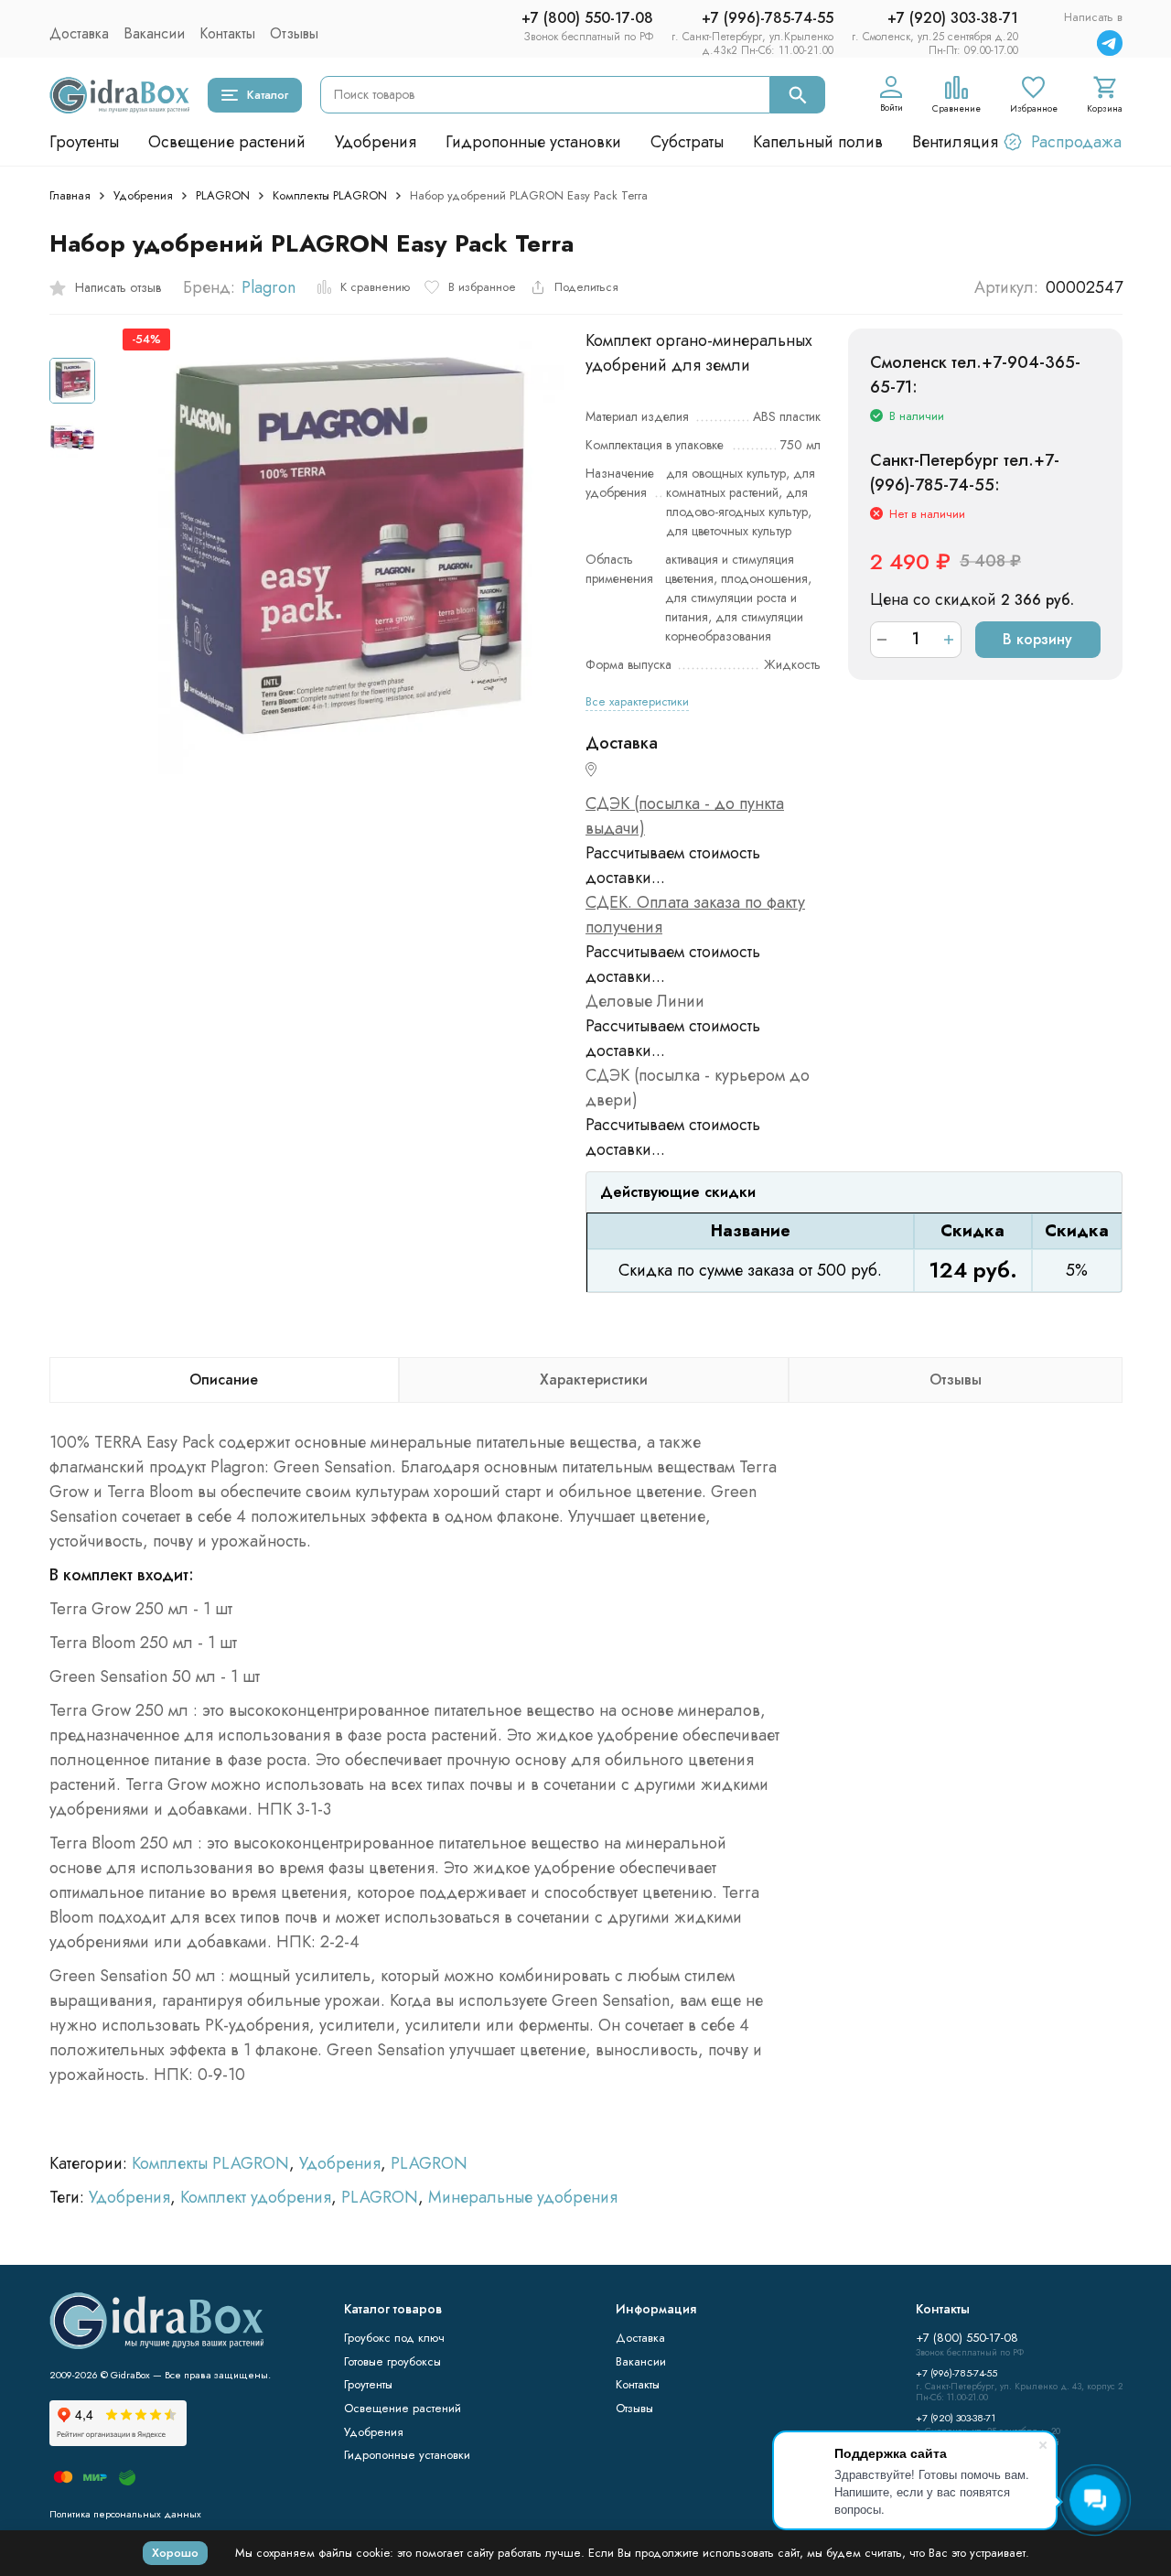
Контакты (227, 33)
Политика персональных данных (125, 2514)
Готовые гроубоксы (392, 2361)
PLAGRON (223, 195)
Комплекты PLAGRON (330, 195)
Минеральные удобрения (523, 2197)
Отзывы (294, 33)
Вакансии (154, 33)
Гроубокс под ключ (394, 2338)
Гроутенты (84, 142)
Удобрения (376, 142)
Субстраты (687, 142)
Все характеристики (637, 701)
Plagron (269, 287)
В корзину (1037, 639)
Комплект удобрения (256, 2197)
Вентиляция (955, 142)
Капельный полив (818, 142)
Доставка (79, 33)
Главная (70, 195)
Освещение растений (227, 142)
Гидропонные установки (533, 142)
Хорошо (175, 2553)
